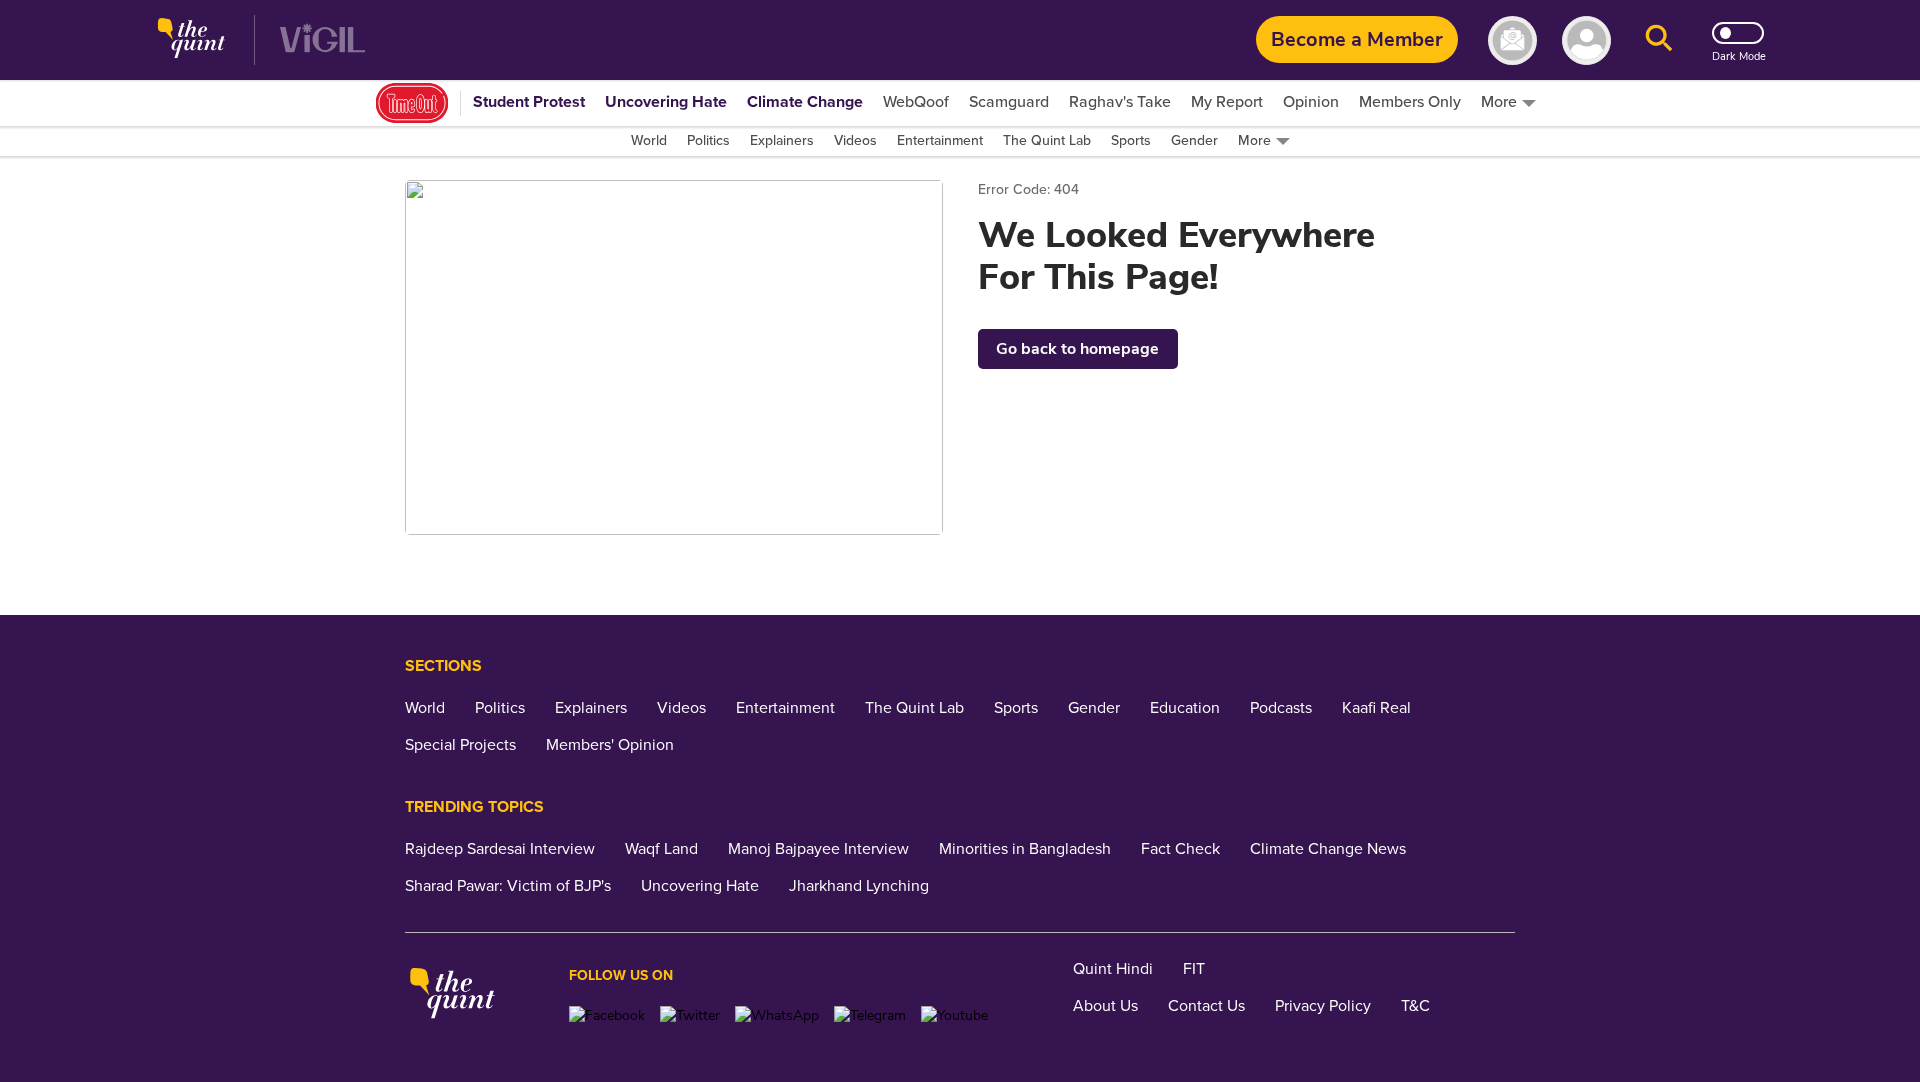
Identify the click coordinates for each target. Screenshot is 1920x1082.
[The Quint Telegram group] (870, 1015)
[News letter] (1512, 40)
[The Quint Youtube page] (954, 1015)
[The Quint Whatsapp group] (777, 1015)
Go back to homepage (1077, 349)
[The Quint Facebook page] (607, 1015)
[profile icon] (1586, 40)
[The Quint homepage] (191, 40)
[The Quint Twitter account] (690, 1015)
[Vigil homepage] (322, 40)
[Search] (1659, 40)
